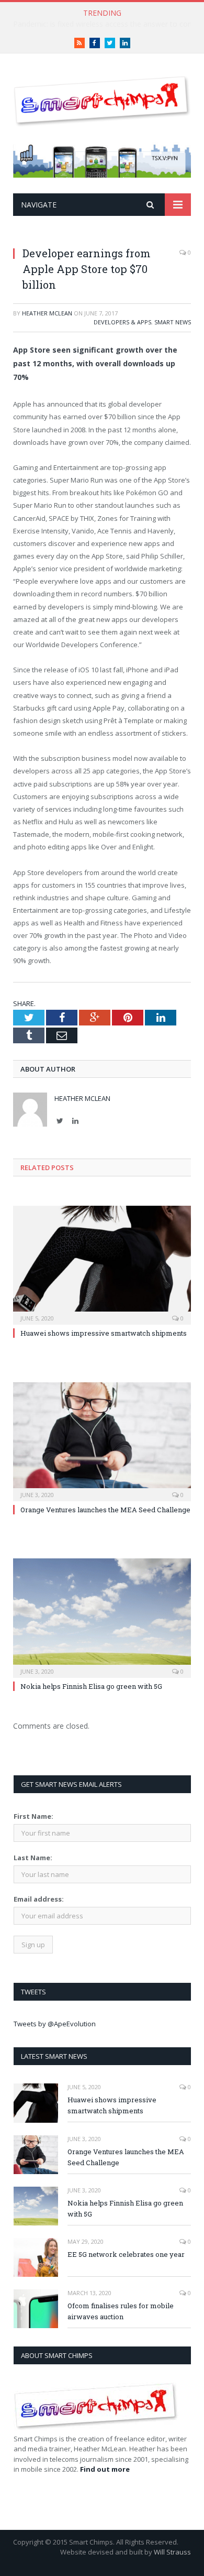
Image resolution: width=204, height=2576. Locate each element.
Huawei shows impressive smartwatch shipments (104, 1333)
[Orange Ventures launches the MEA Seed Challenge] (102, 1440)
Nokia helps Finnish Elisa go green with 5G (91, 1686)
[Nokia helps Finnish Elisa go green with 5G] (102, 1617)
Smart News (173, 322)
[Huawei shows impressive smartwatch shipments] (102, 1264)
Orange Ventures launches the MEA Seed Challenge (105, 1510)
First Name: (33, 1816)
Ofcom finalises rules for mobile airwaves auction (121, 2311)
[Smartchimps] (102, 99)
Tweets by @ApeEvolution (55, 2024)
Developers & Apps (122, 322)
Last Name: (33, 1858)
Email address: (39, 1899)
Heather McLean (47, 313)
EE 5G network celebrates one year (126, 2254)
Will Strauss (172, 2552)
